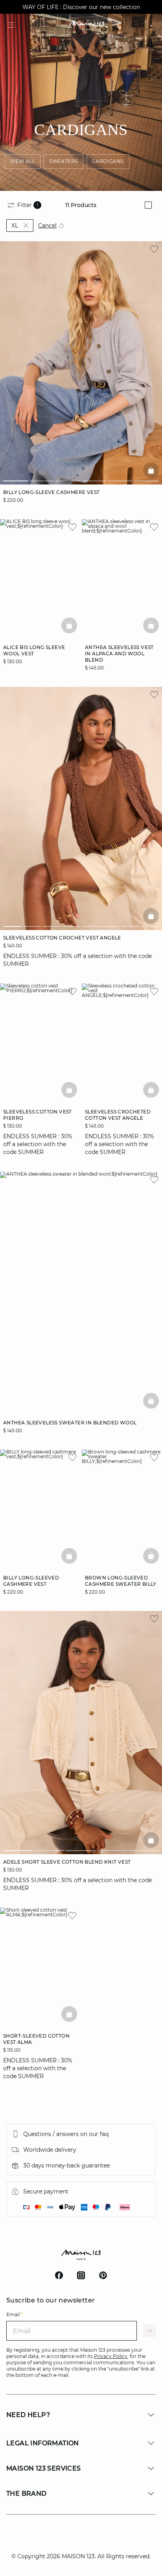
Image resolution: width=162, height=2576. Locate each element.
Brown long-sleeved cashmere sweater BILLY (121, 1581)
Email (14, 2314)
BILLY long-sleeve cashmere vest (51, 492)
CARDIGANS (108, 161)
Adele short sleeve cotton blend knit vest (67, 1862)
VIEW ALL (23, 161)
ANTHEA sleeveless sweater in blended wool (70, 1423)
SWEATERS (64, 161)
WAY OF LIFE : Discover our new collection (81, 7)
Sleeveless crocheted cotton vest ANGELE (118, 1115)
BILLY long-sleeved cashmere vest (31, 1581)
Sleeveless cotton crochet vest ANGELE (62, 938)
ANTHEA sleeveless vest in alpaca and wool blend (119, 654)
